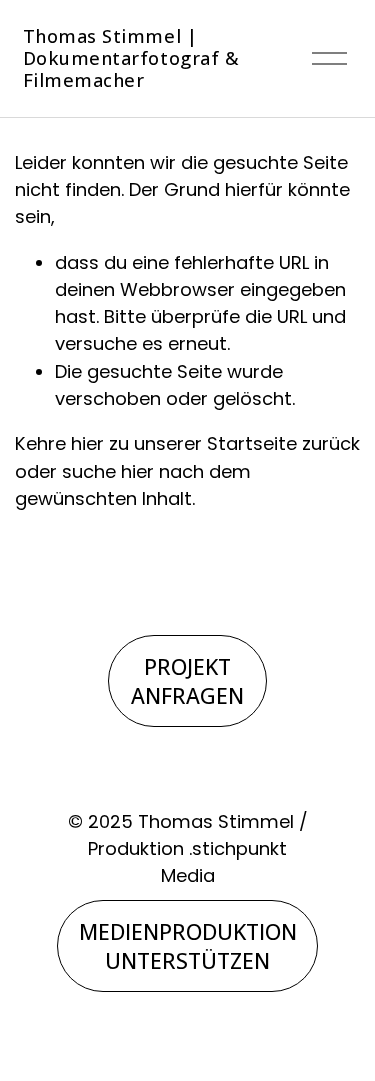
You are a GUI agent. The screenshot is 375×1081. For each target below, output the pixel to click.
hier (87, 443)
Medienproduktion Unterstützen (188, 946)
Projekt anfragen (187, 681)
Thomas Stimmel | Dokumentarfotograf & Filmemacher (131, 58)
